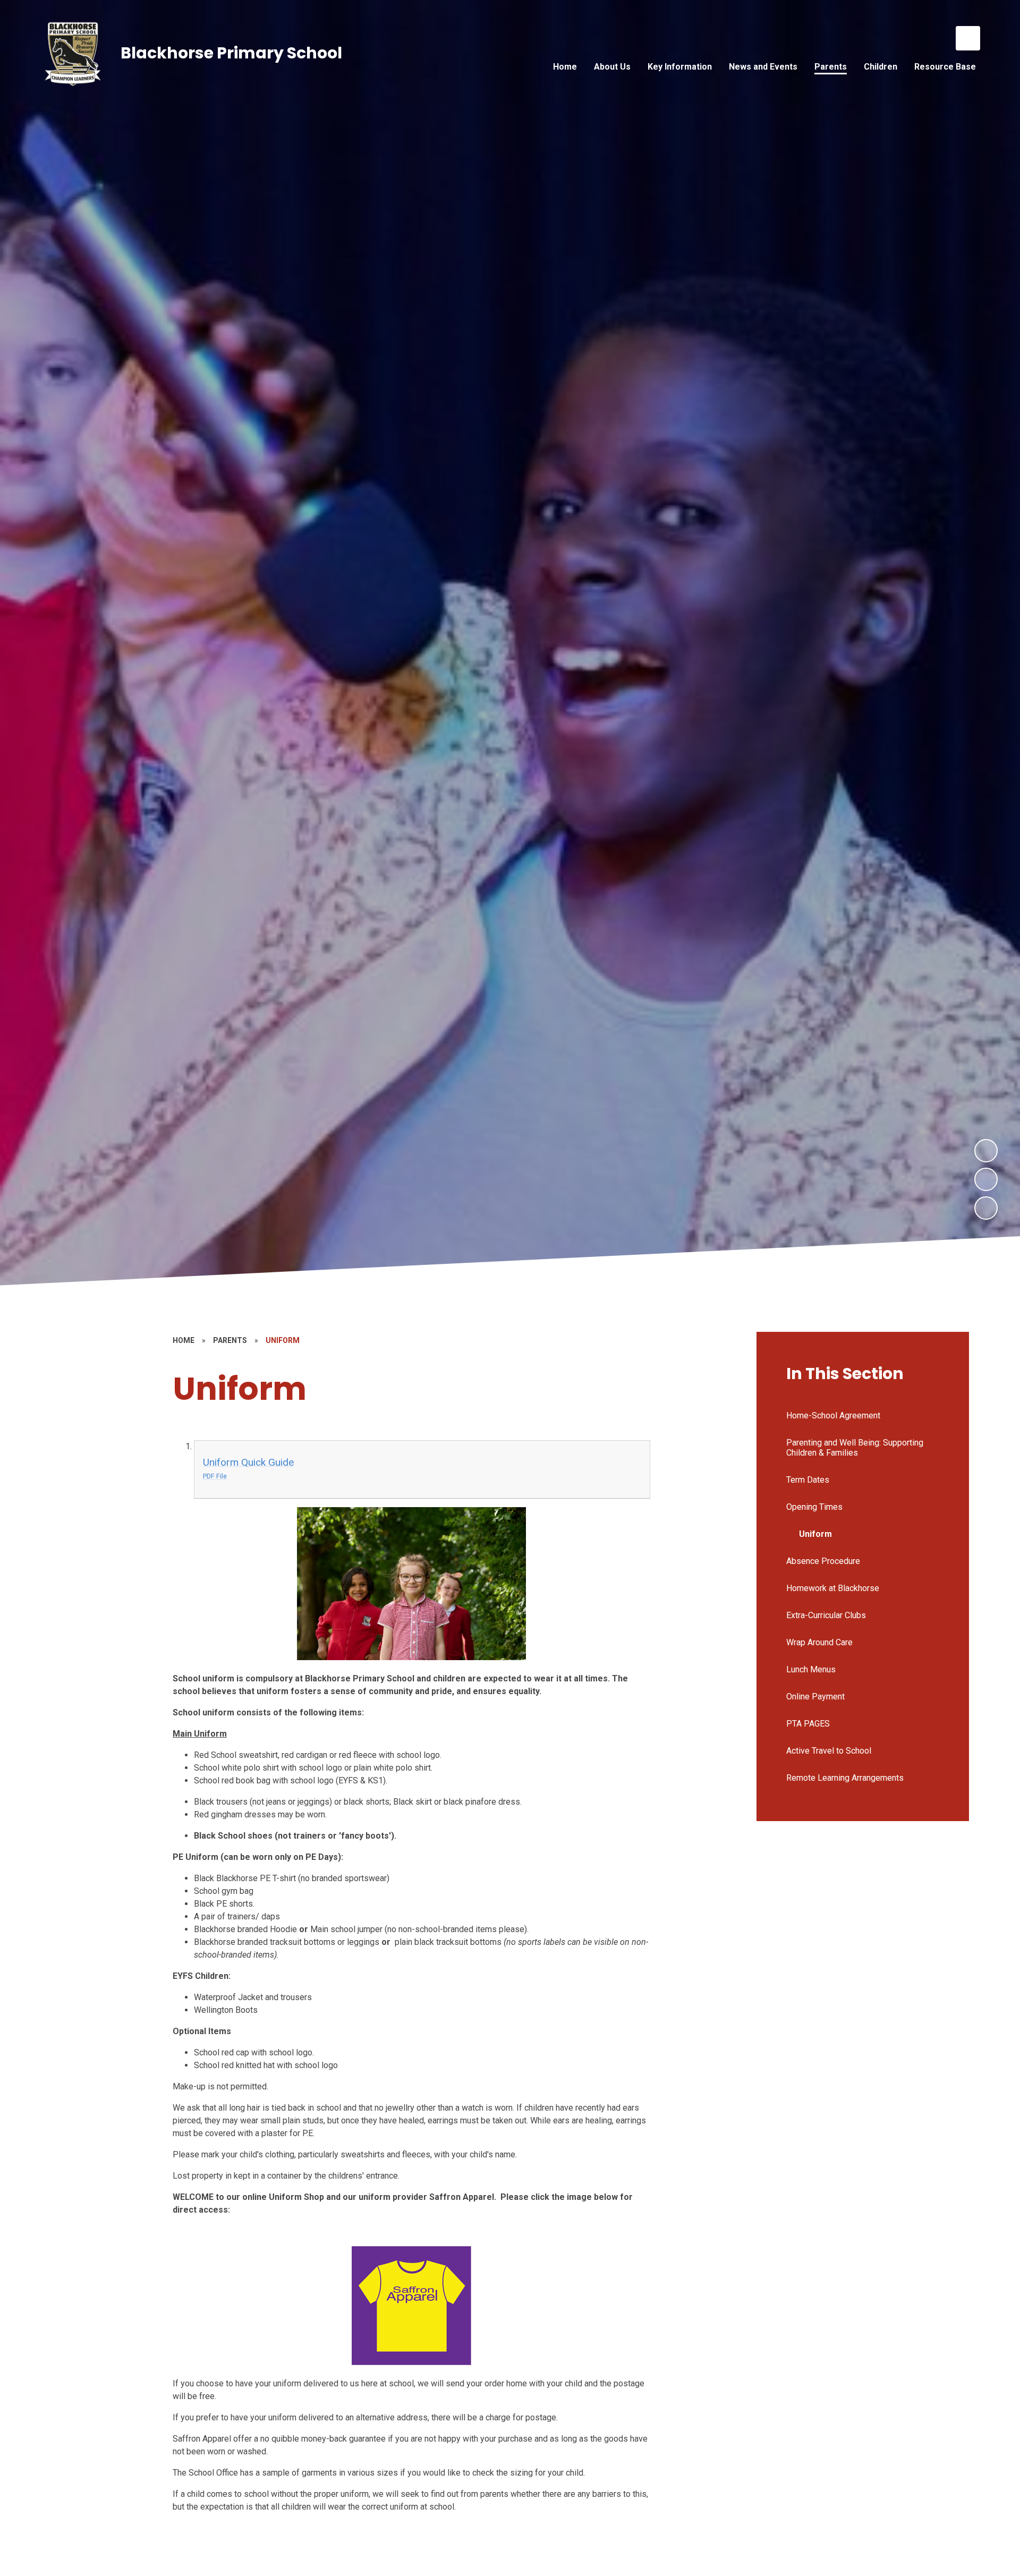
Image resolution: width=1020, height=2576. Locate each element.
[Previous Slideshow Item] (986, 1179)
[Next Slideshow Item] (986, 1151)
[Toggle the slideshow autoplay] (986, 1208)
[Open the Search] (968, 38)
